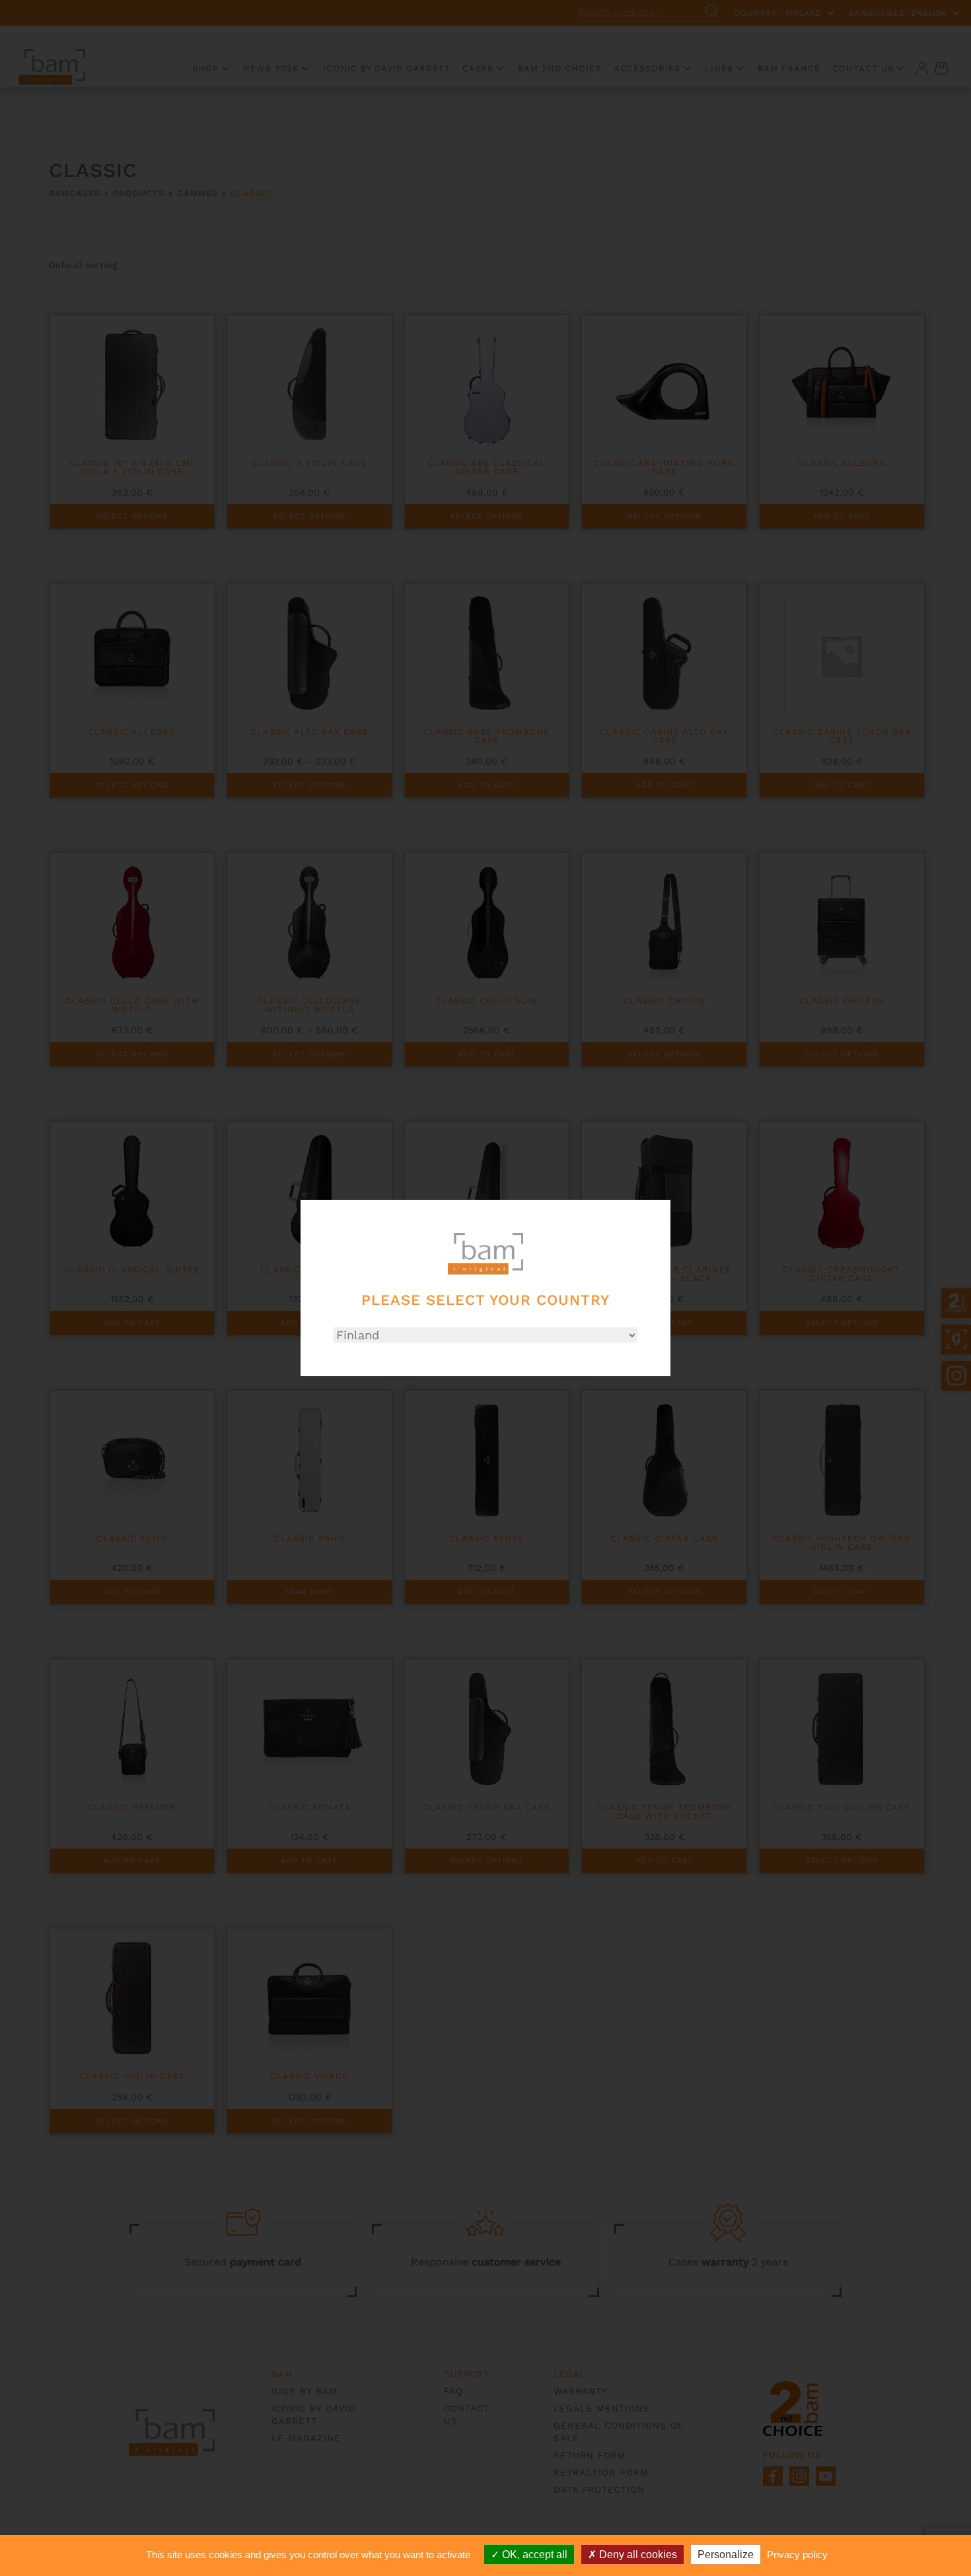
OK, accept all (533, 2555)
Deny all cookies (637, 2555)
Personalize (726, 2555)
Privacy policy (797, 2555)
